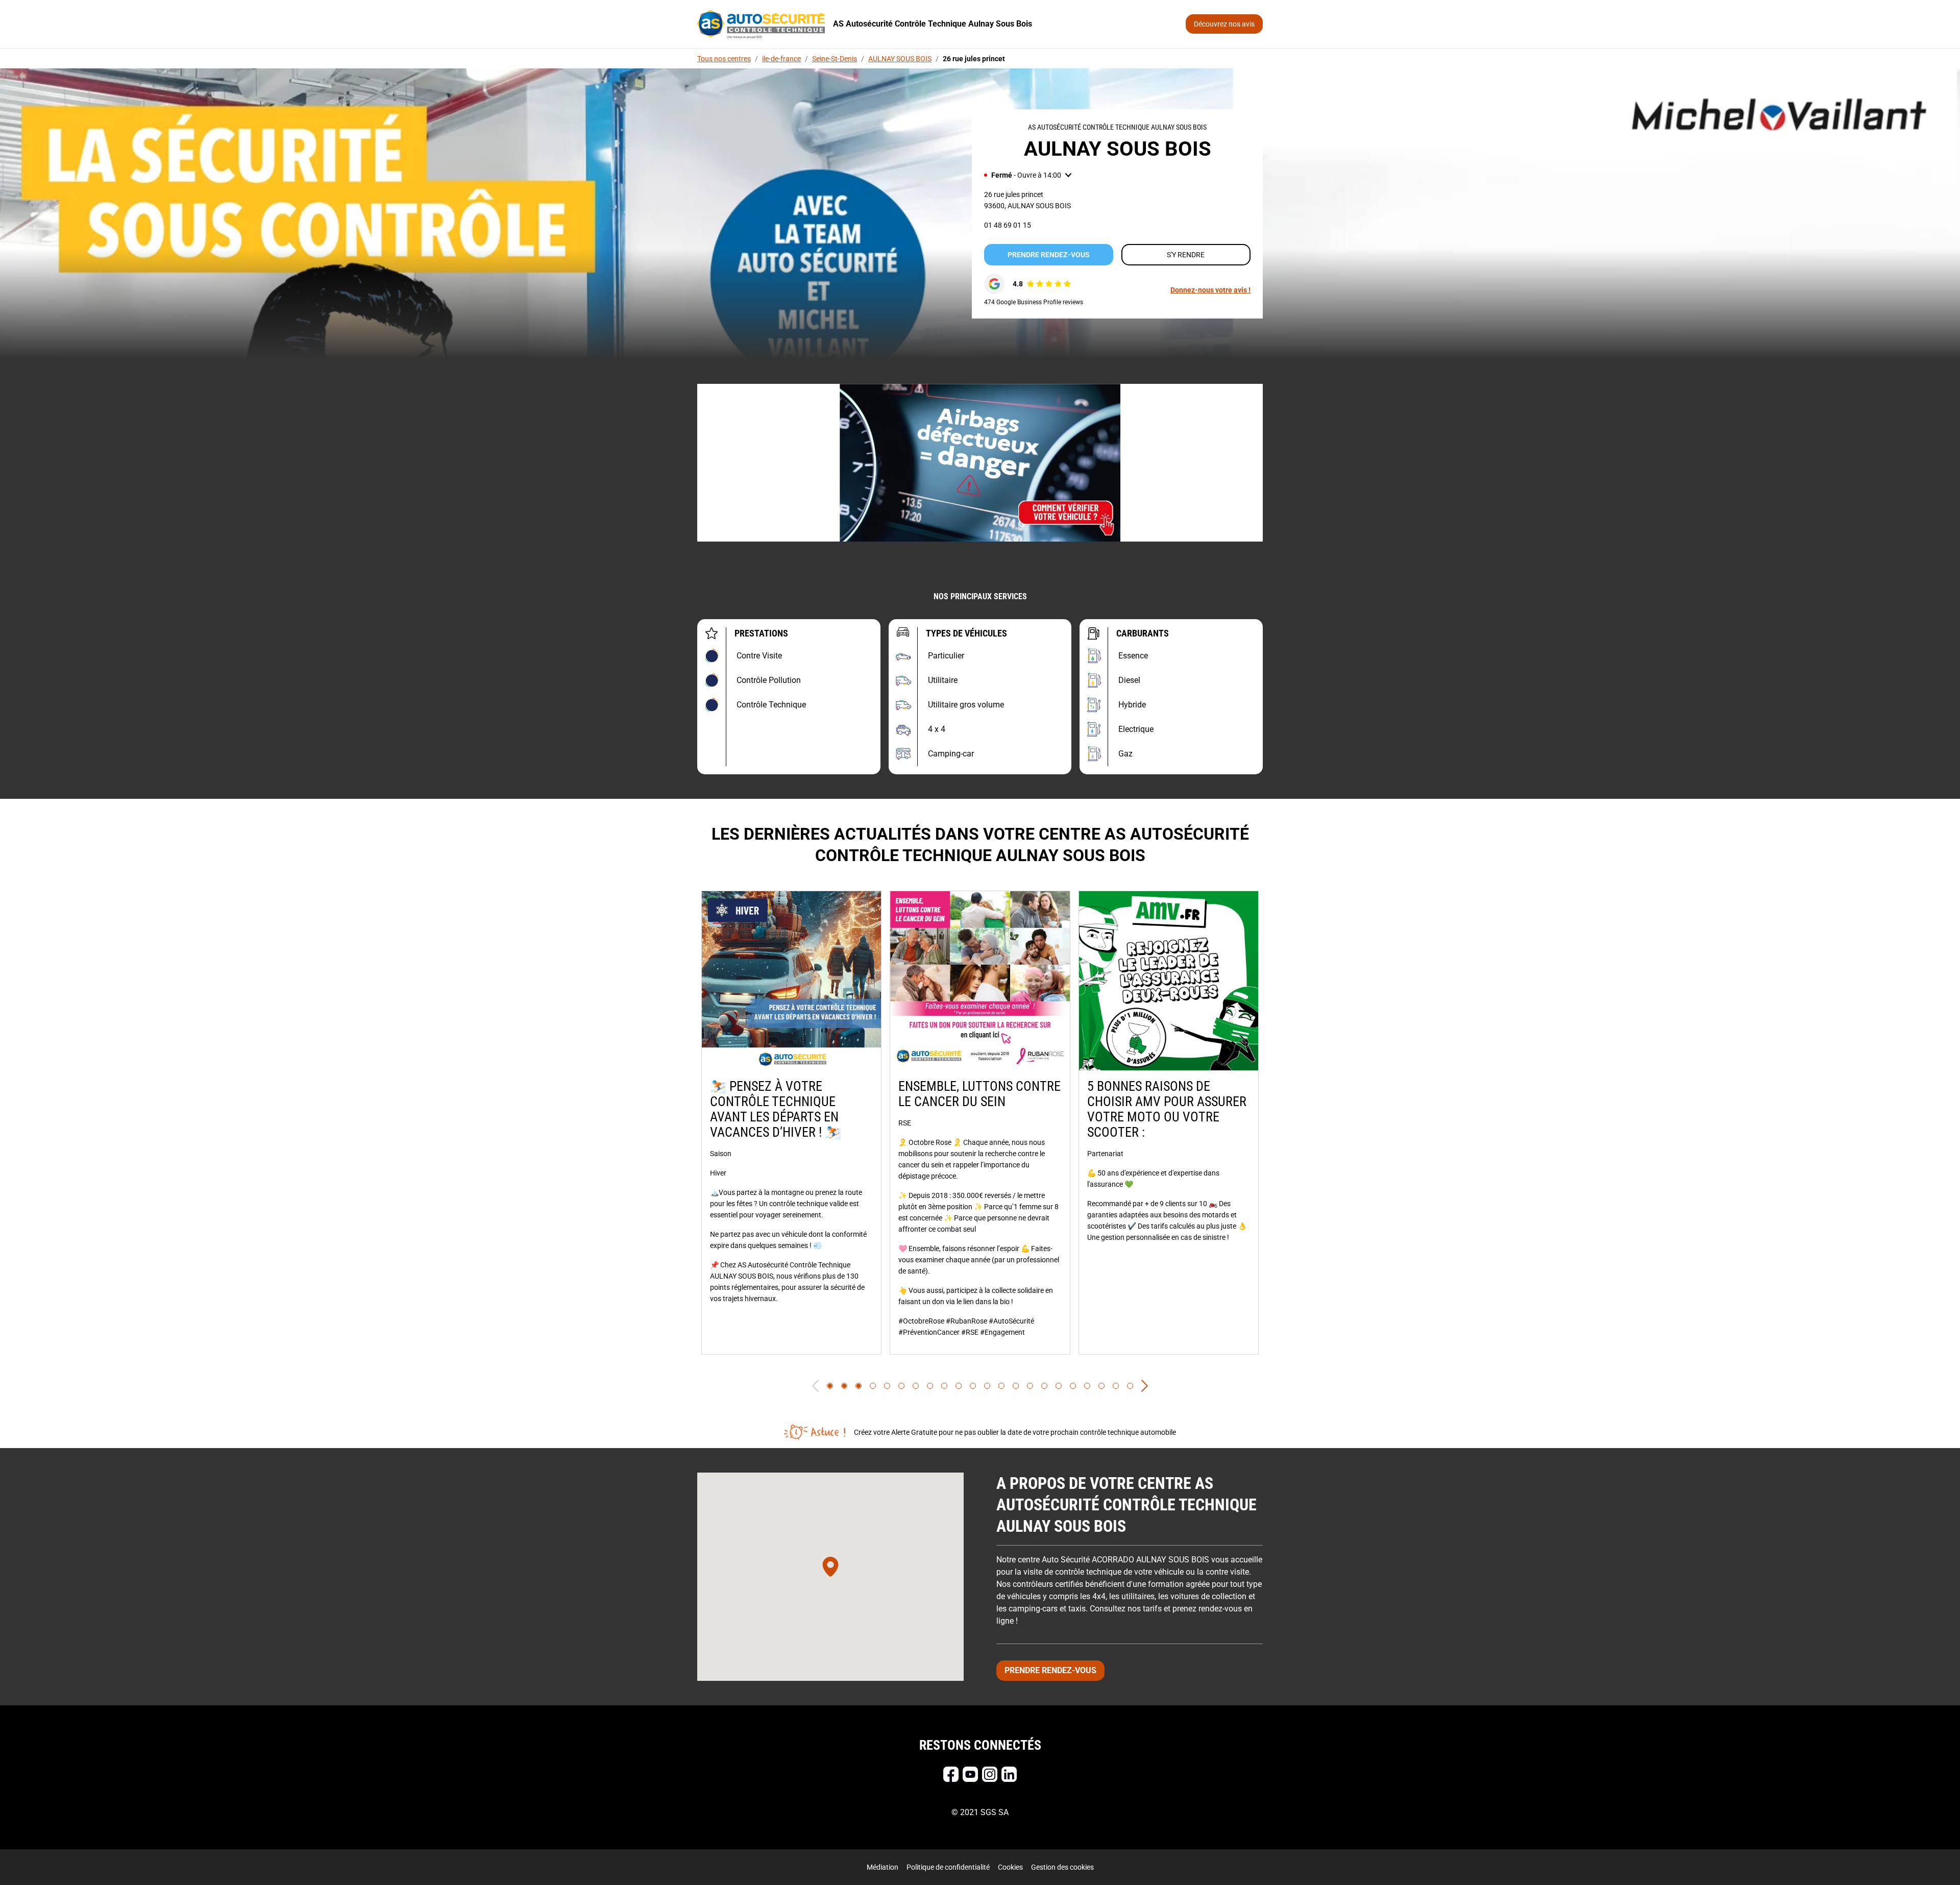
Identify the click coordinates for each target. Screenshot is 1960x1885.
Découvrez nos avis (1224, 24)
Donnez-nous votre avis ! (1210, 290)
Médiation (883, 1867)
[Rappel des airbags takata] (980, 463)
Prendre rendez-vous (1049, 255)
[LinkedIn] (1009, 1774)
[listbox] (980, 1123)
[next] (1145, 1386)
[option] (791, 1123)
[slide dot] (830, 1386)
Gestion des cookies (1062, 1867)
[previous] (815, 1386)
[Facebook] (951, 1774)
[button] (1028, 175)
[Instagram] (990, 1774)
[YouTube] (970, 1774)
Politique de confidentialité (948, 1867)
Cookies (1010, 1867)
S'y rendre (1186, 255)
